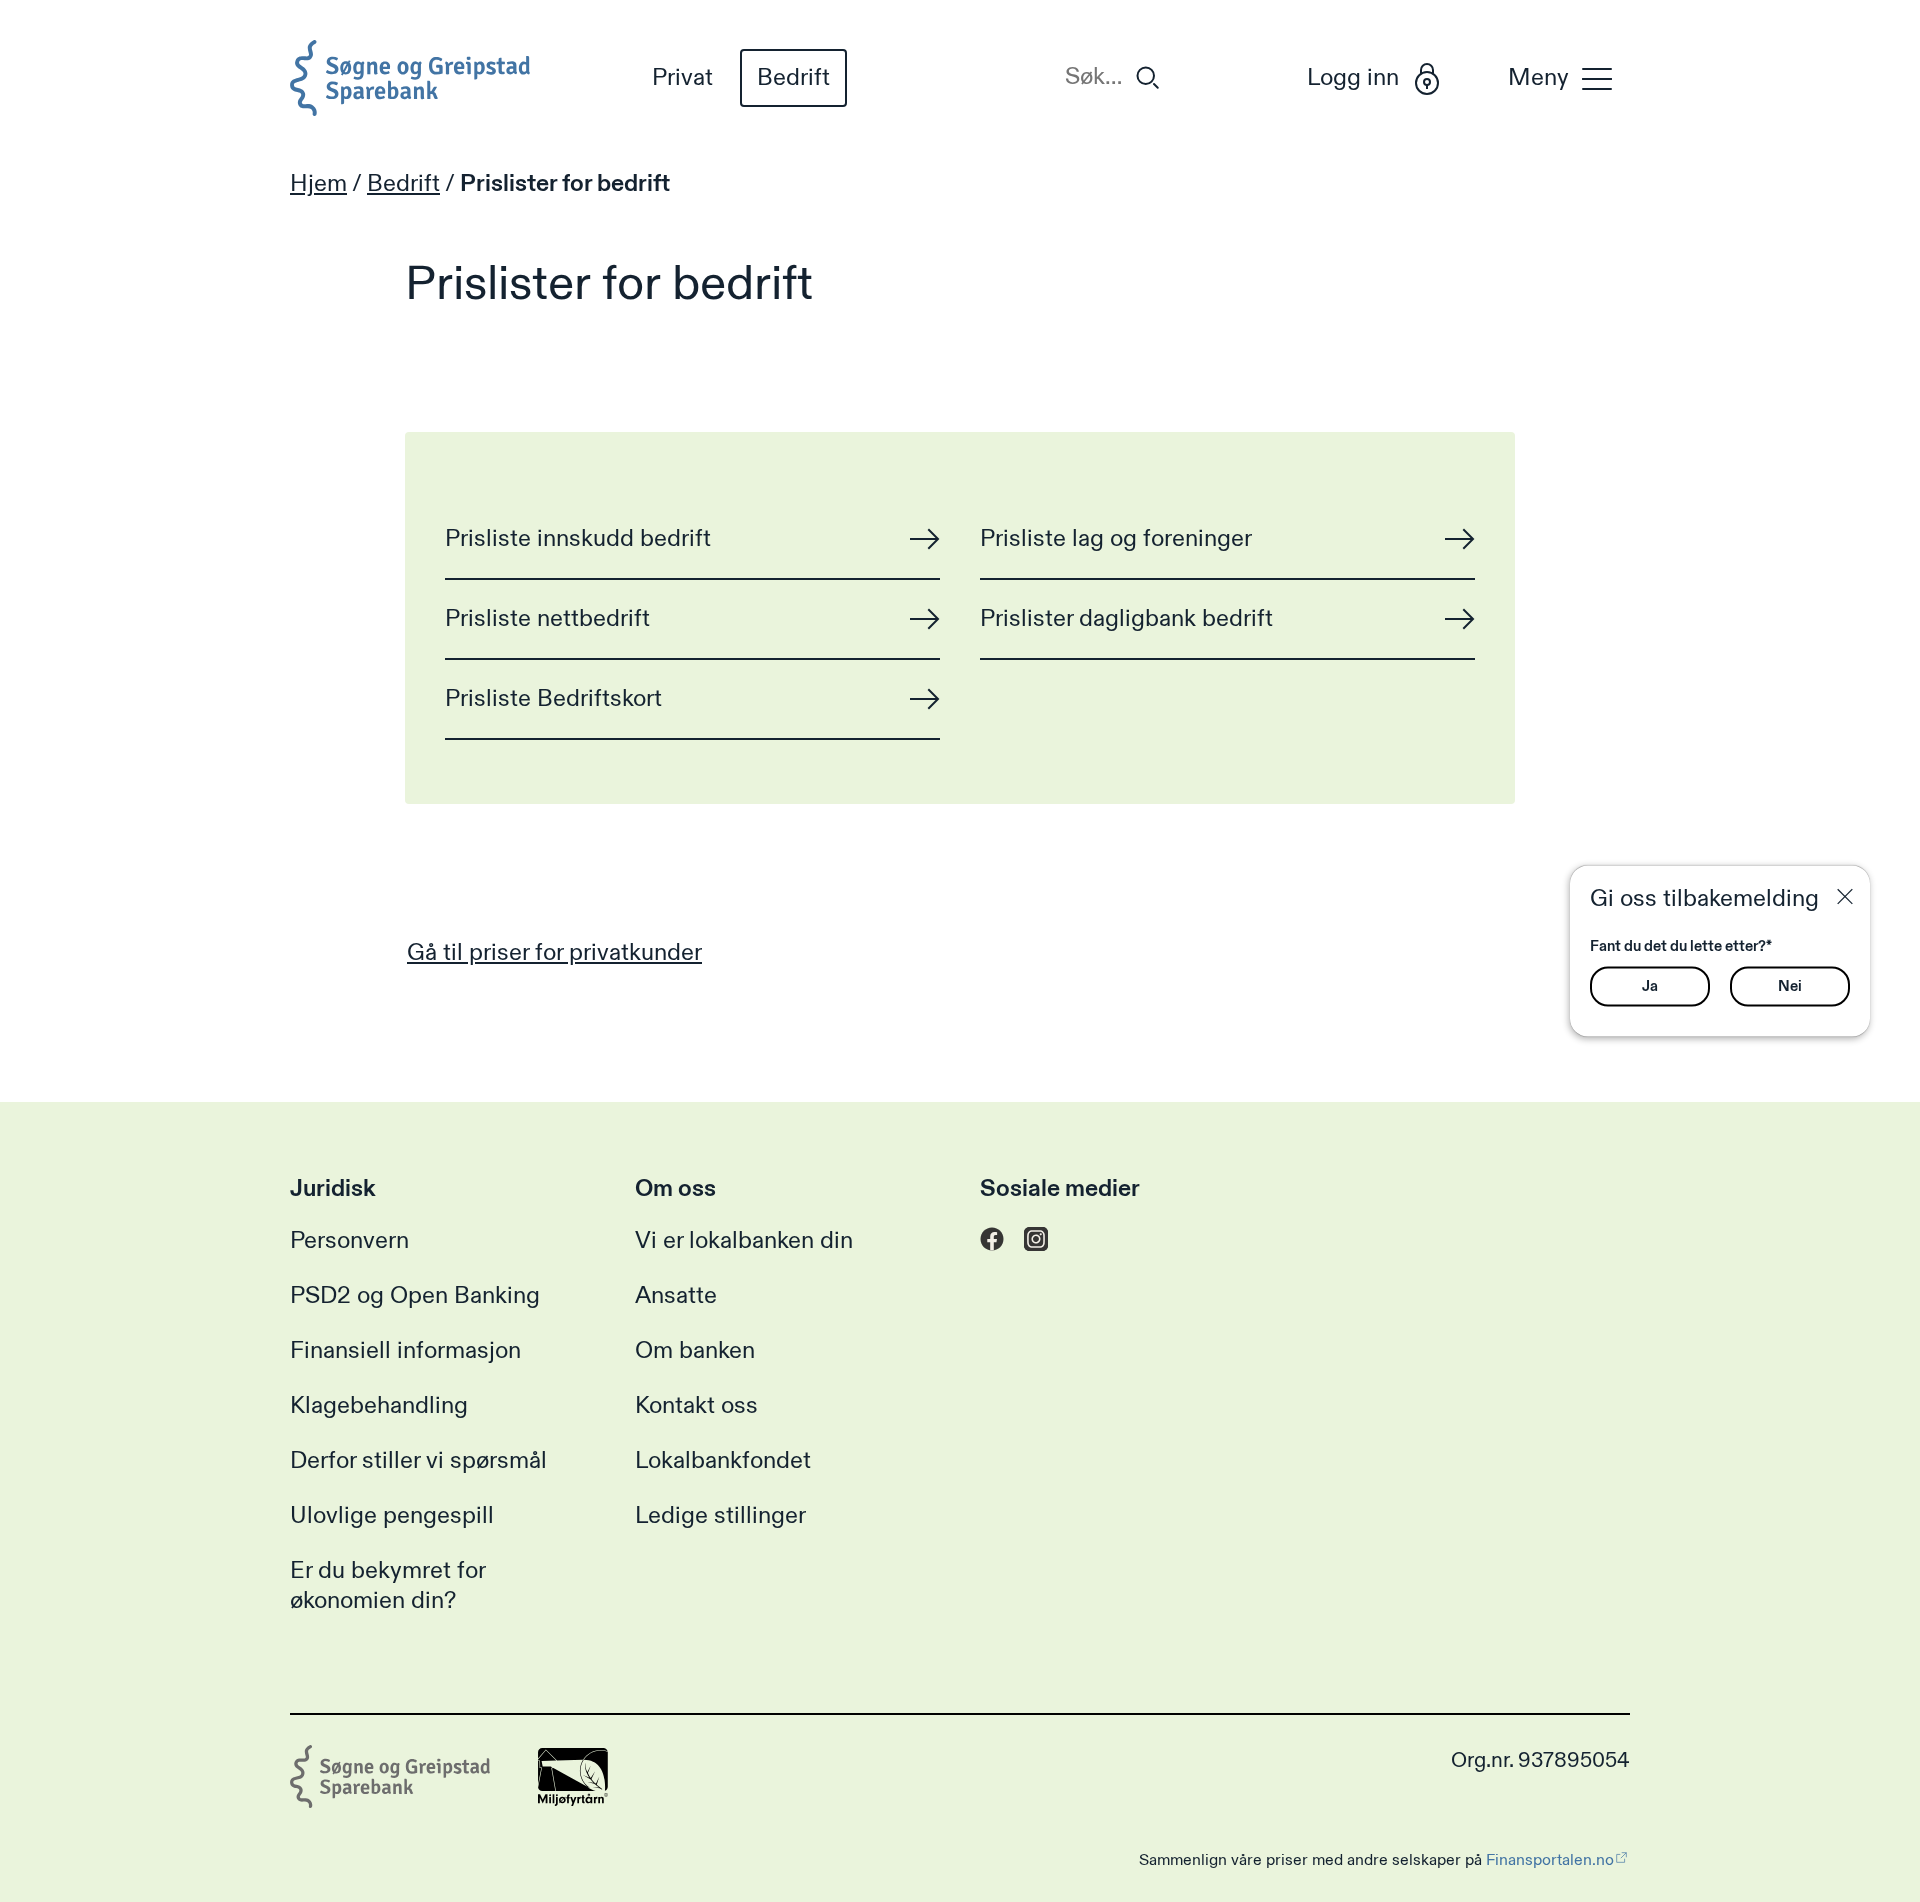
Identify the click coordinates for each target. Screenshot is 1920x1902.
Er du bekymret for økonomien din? (387, 1586)
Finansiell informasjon (405, 1351)
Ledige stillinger (720, 1516)
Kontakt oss (696, 1406)
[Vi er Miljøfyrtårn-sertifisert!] (573, 1799)
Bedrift (793, 78)
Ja (1650, 985)
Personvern (349, 1241)
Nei (1790, 985)
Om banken (695, 1351)
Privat (682, 78)
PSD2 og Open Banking (415, 1296)
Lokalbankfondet (723, 1461)
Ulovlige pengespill (392, 1516)
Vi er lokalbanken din (744, 1241)
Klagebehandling (379, 1406)
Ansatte (676, 1296)
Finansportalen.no (1550, 1860)
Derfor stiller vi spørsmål (418, 1461)
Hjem (318, 184)
